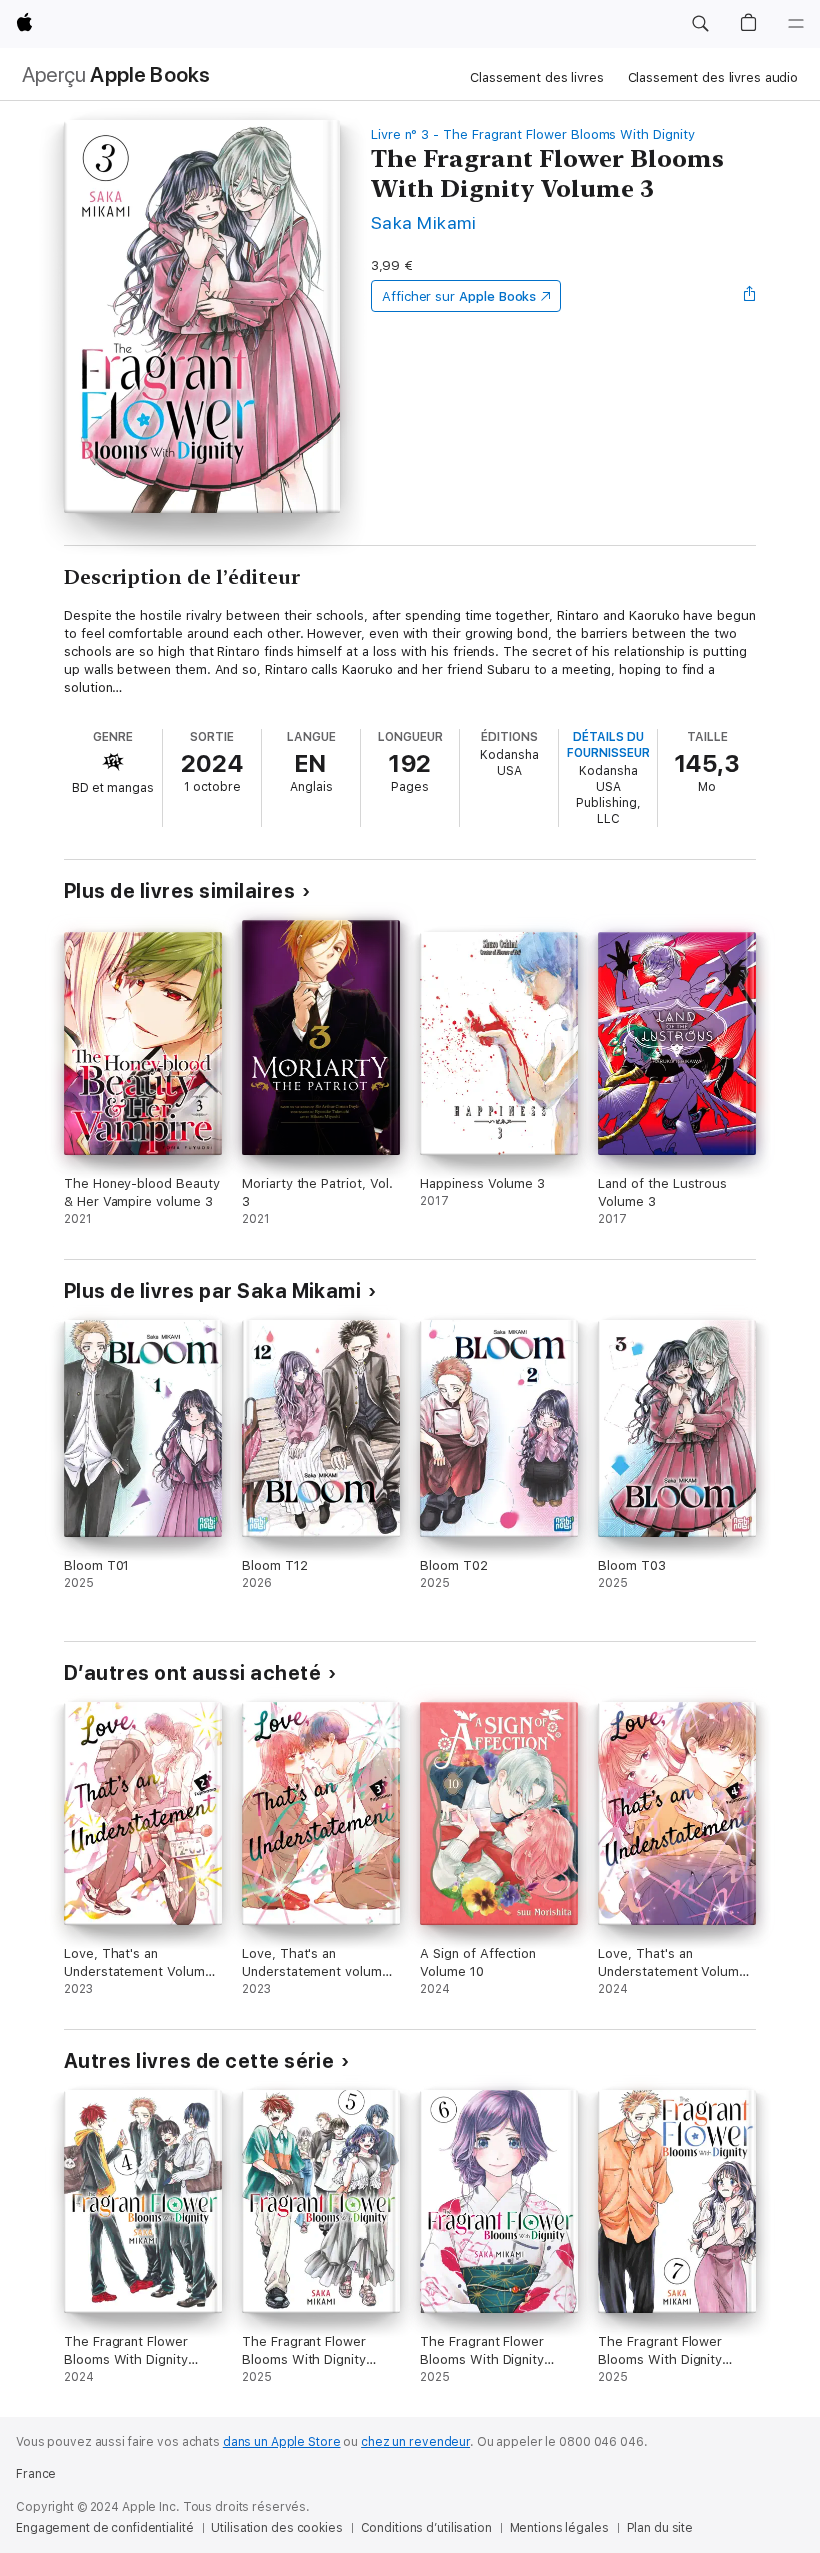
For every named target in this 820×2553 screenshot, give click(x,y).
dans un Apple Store (282, 2442)
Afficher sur (459, 296)
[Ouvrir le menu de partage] (750, 296)
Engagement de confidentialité (105, 2528)
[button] (700, 24)
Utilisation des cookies (276, 2528)
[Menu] (796, 24)
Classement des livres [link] (536, 77)
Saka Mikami (423, 222)
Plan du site (660, 2528)
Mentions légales (559, 2528)
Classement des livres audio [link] (713, 77)
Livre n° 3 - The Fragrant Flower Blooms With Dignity (533, 134)
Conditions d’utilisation (426, 2528)
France (36, 2474)
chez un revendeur (415, 2442)
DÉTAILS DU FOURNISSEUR (608, 745)
